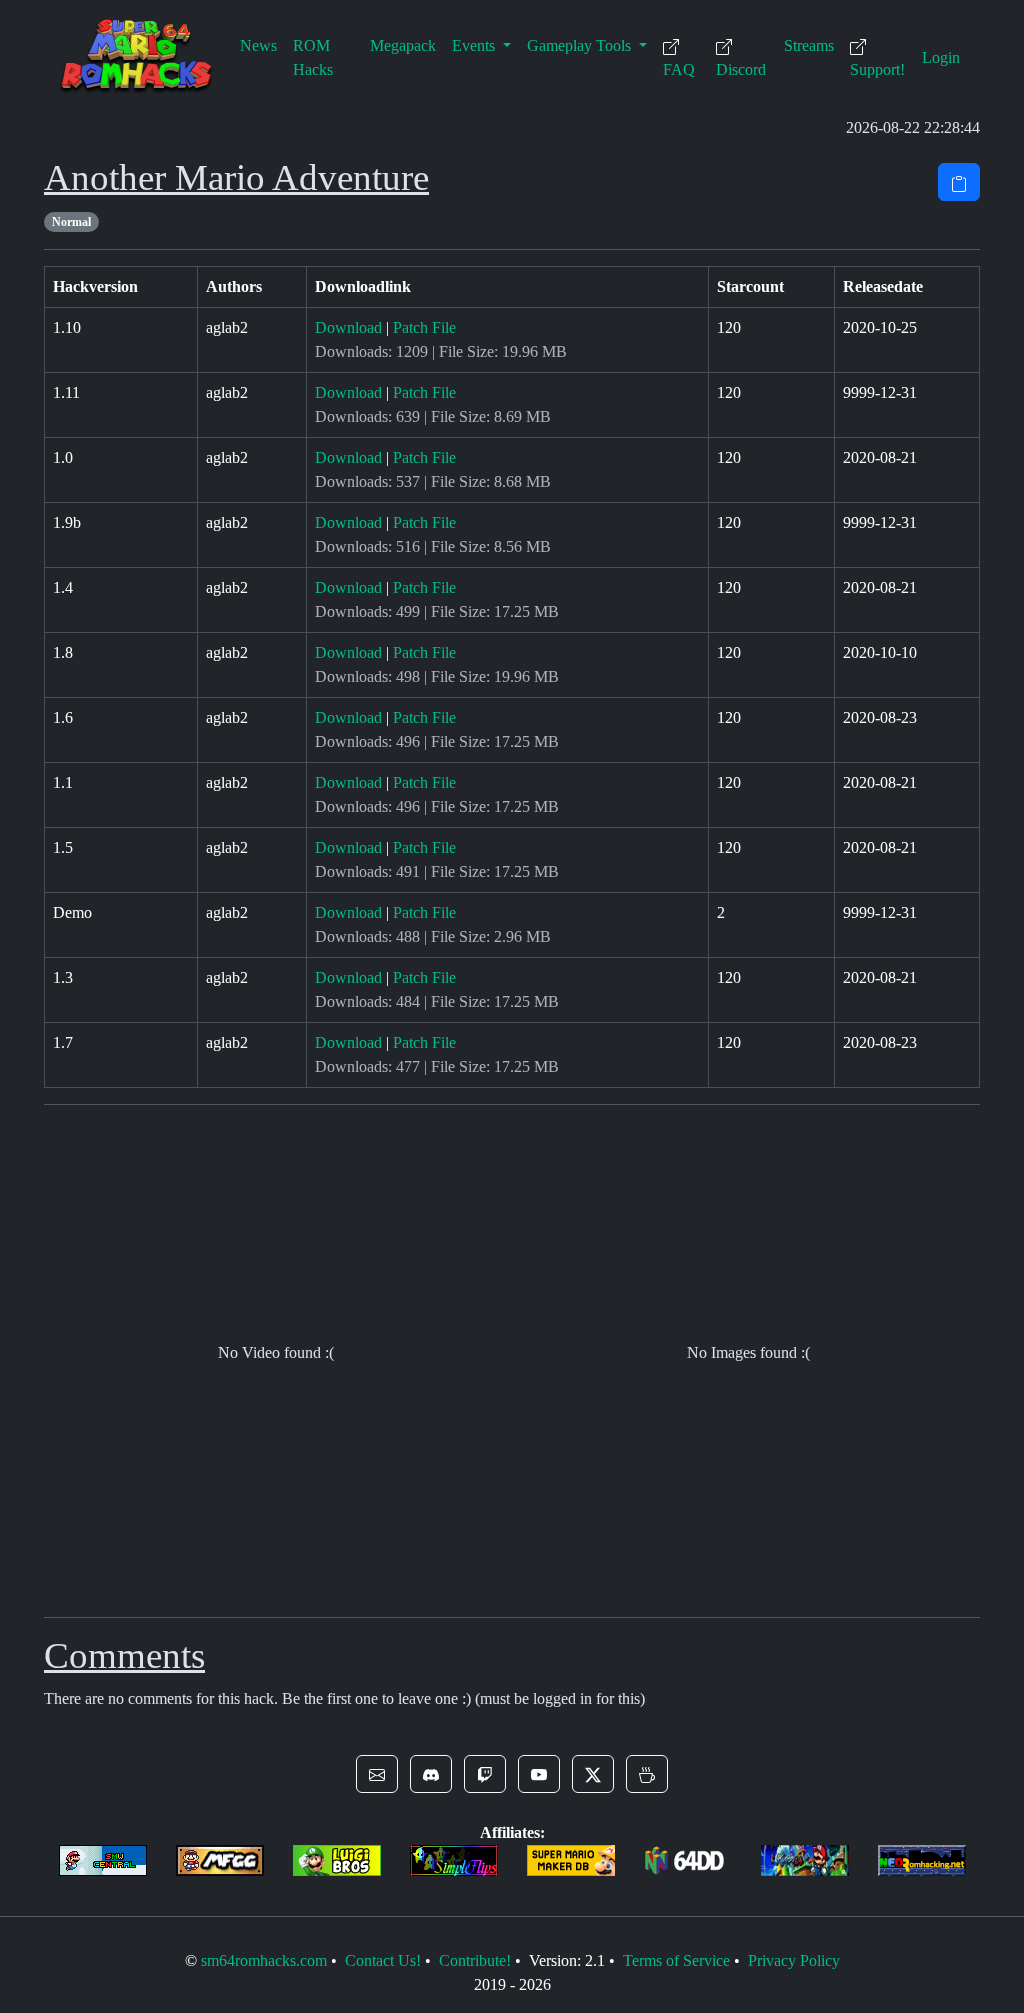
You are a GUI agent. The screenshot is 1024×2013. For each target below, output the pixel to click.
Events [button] (475, 45)
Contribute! (475, 1960)
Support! (877, 69)
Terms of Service (676, 1960)
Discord (741, 69)
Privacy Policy (794, 1960)
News (258, 45)
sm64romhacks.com (264, 1960)
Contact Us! (383, 1960)
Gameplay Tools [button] (581, 45)
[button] (377, 1774)
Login (941, 57)
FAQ (679, 69)
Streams (809, 45)
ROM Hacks (313, 57)
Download (348, 327)
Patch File (424, 327)
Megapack (403, 45)
